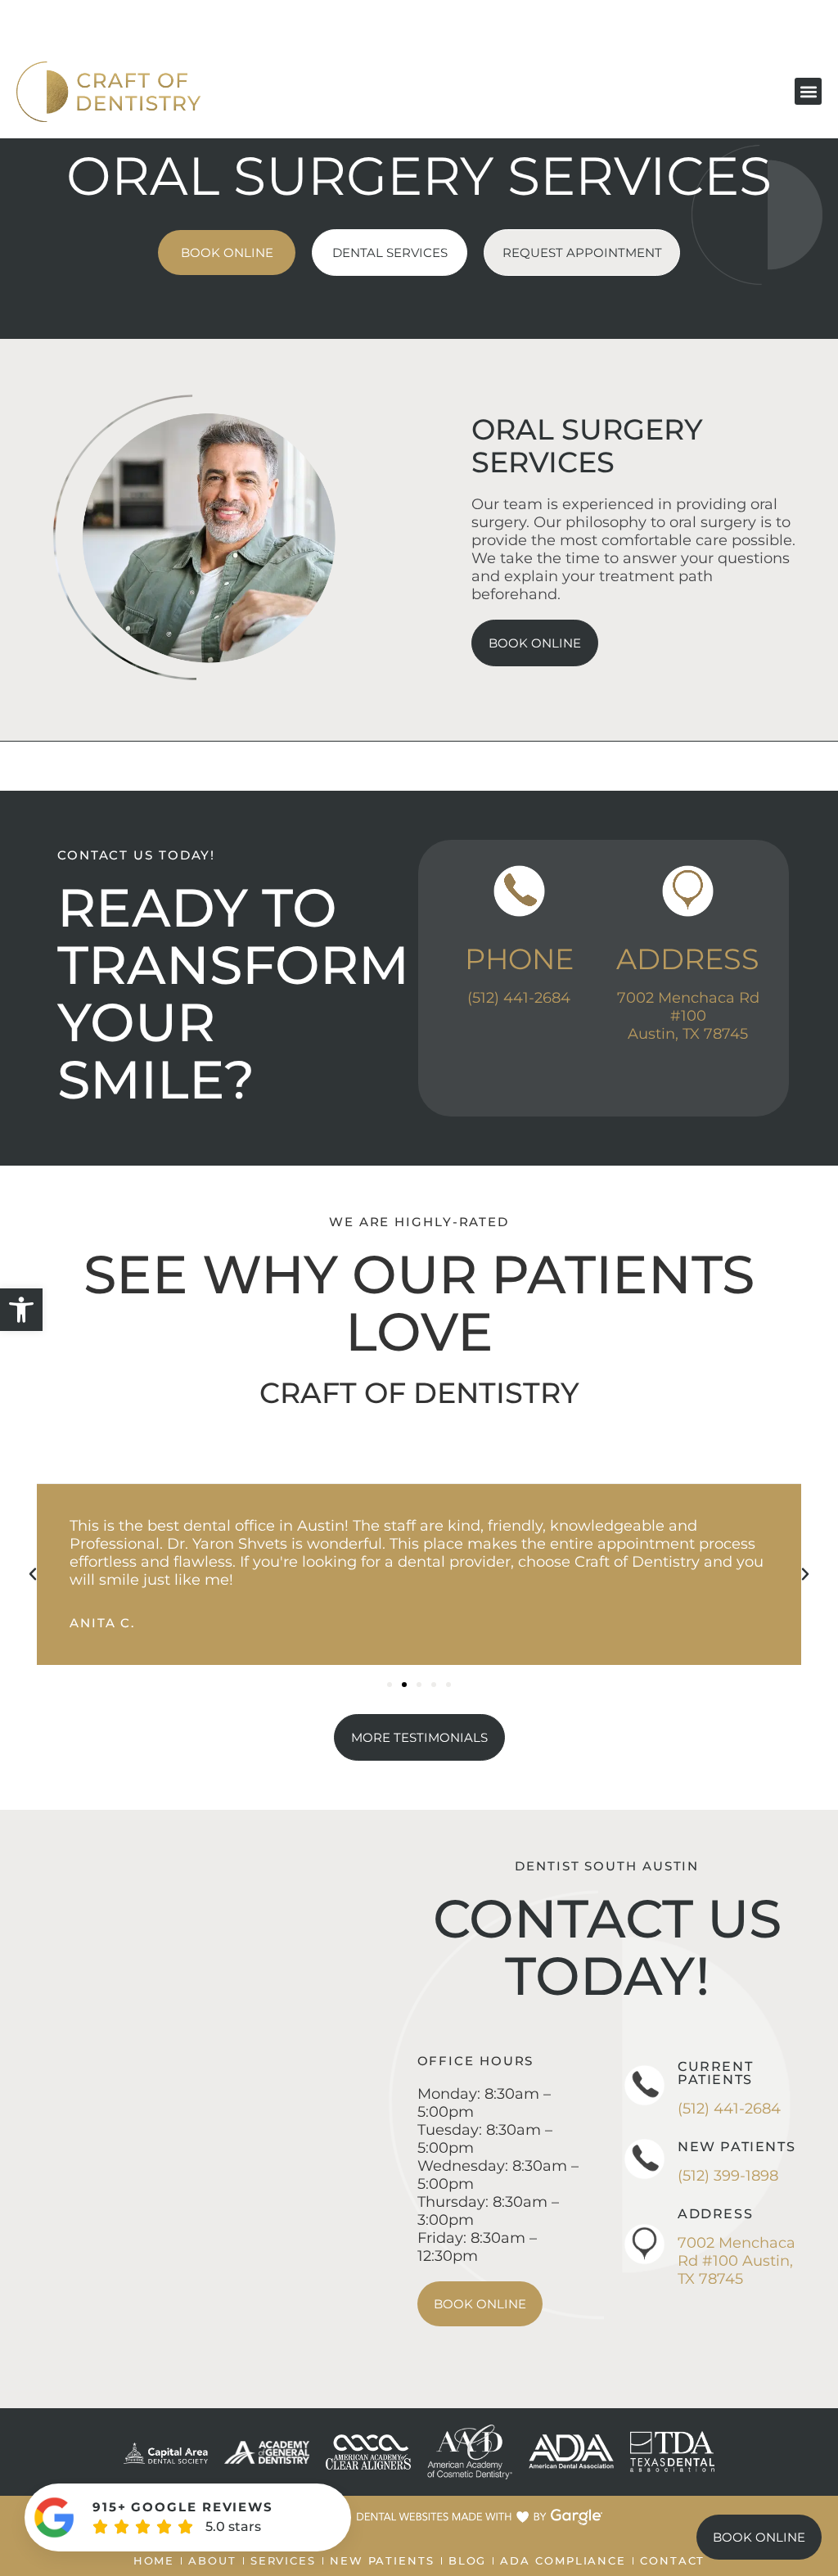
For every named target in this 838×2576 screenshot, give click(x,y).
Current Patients (715, 2073)
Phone (519, 959)
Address (688, 959)
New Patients (737, 2147)
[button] (21, 1310)
